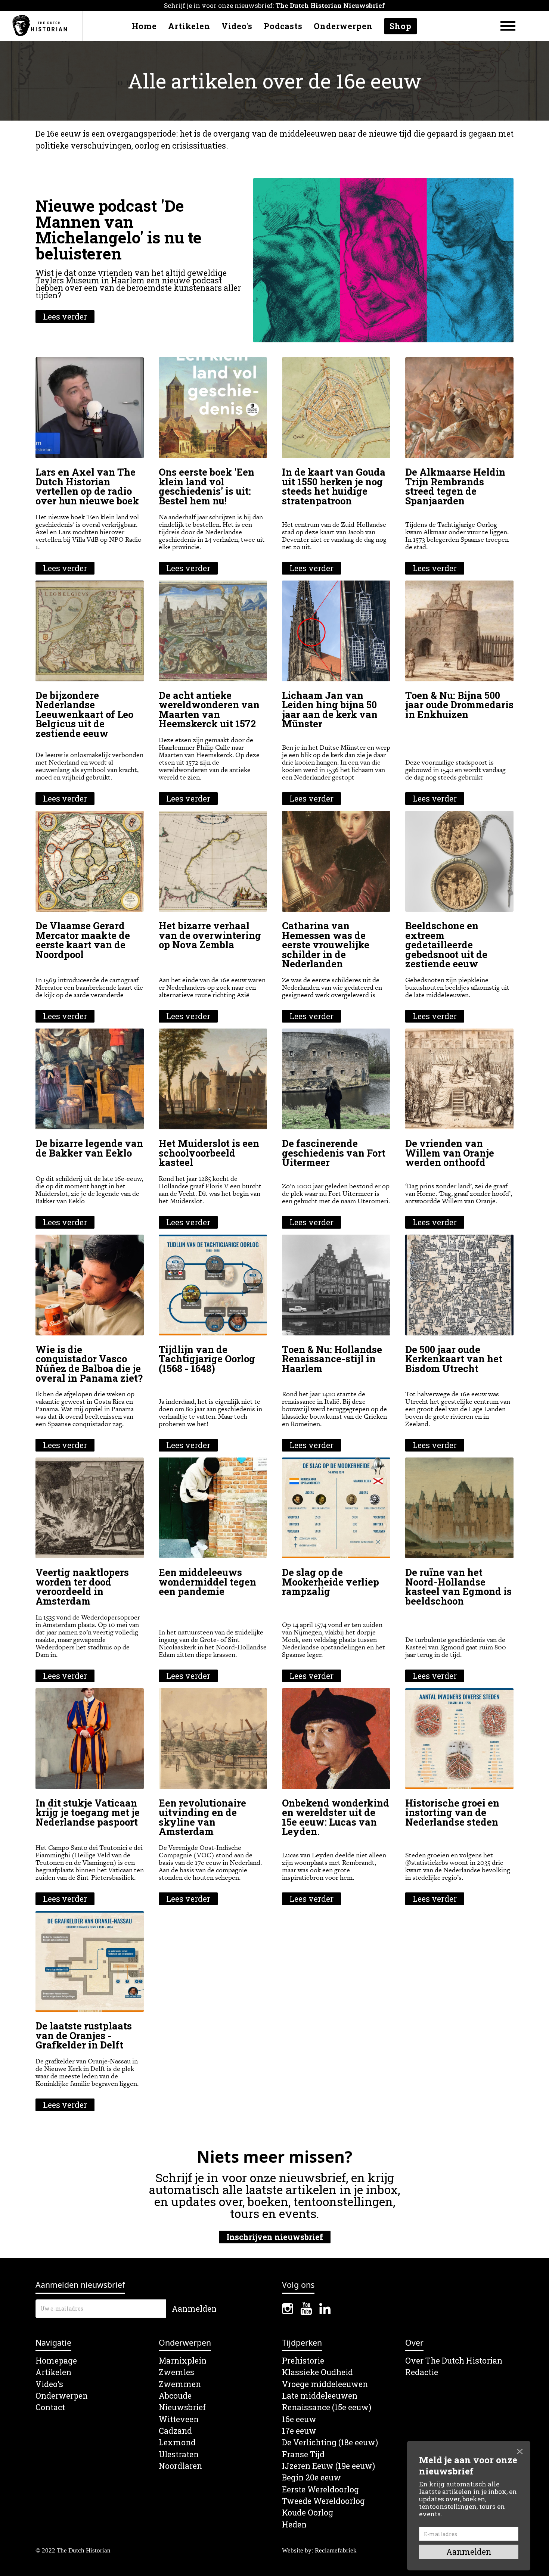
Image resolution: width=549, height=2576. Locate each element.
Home (144, 26)
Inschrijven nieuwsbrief (275, 2237)
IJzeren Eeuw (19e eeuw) (328, 2466)
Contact (50, 2407)
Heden (294, 2525)
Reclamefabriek (336, 2550)
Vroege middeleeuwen (325, 2384)
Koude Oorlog (308, 2513)
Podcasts (283, 26)
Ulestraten (179, 2454)
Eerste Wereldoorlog (320, 2490)
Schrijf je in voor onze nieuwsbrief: (274, 5)
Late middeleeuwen (320, 2396)
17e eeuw (299, 2431)
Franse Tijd (303, 2454)
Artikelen (189, 26)
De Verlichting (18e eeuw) (330, 2443)
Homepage (56, 2361)
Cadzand (175, 2431)
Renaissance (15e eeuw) (327, 2407)
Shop (401, 26)
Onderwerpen (343, 26)
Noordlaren (180, 2466)
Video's (237, 26)
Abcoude (175, 2396)
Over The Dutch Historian (454, 2361)
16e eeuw (299, 2419)
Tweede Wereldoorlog (323, 2501)
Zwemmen (180, 2384)
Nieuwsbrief (182, 2407)
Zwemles (176, 2372)
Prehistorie (303, 2361)
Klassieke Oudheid (317, 2372)
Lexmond (177, 2443)
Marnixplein (183, 2361)
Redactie (422, 2372)
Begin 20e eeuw (311, 2478)
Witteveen (179, 2419)
